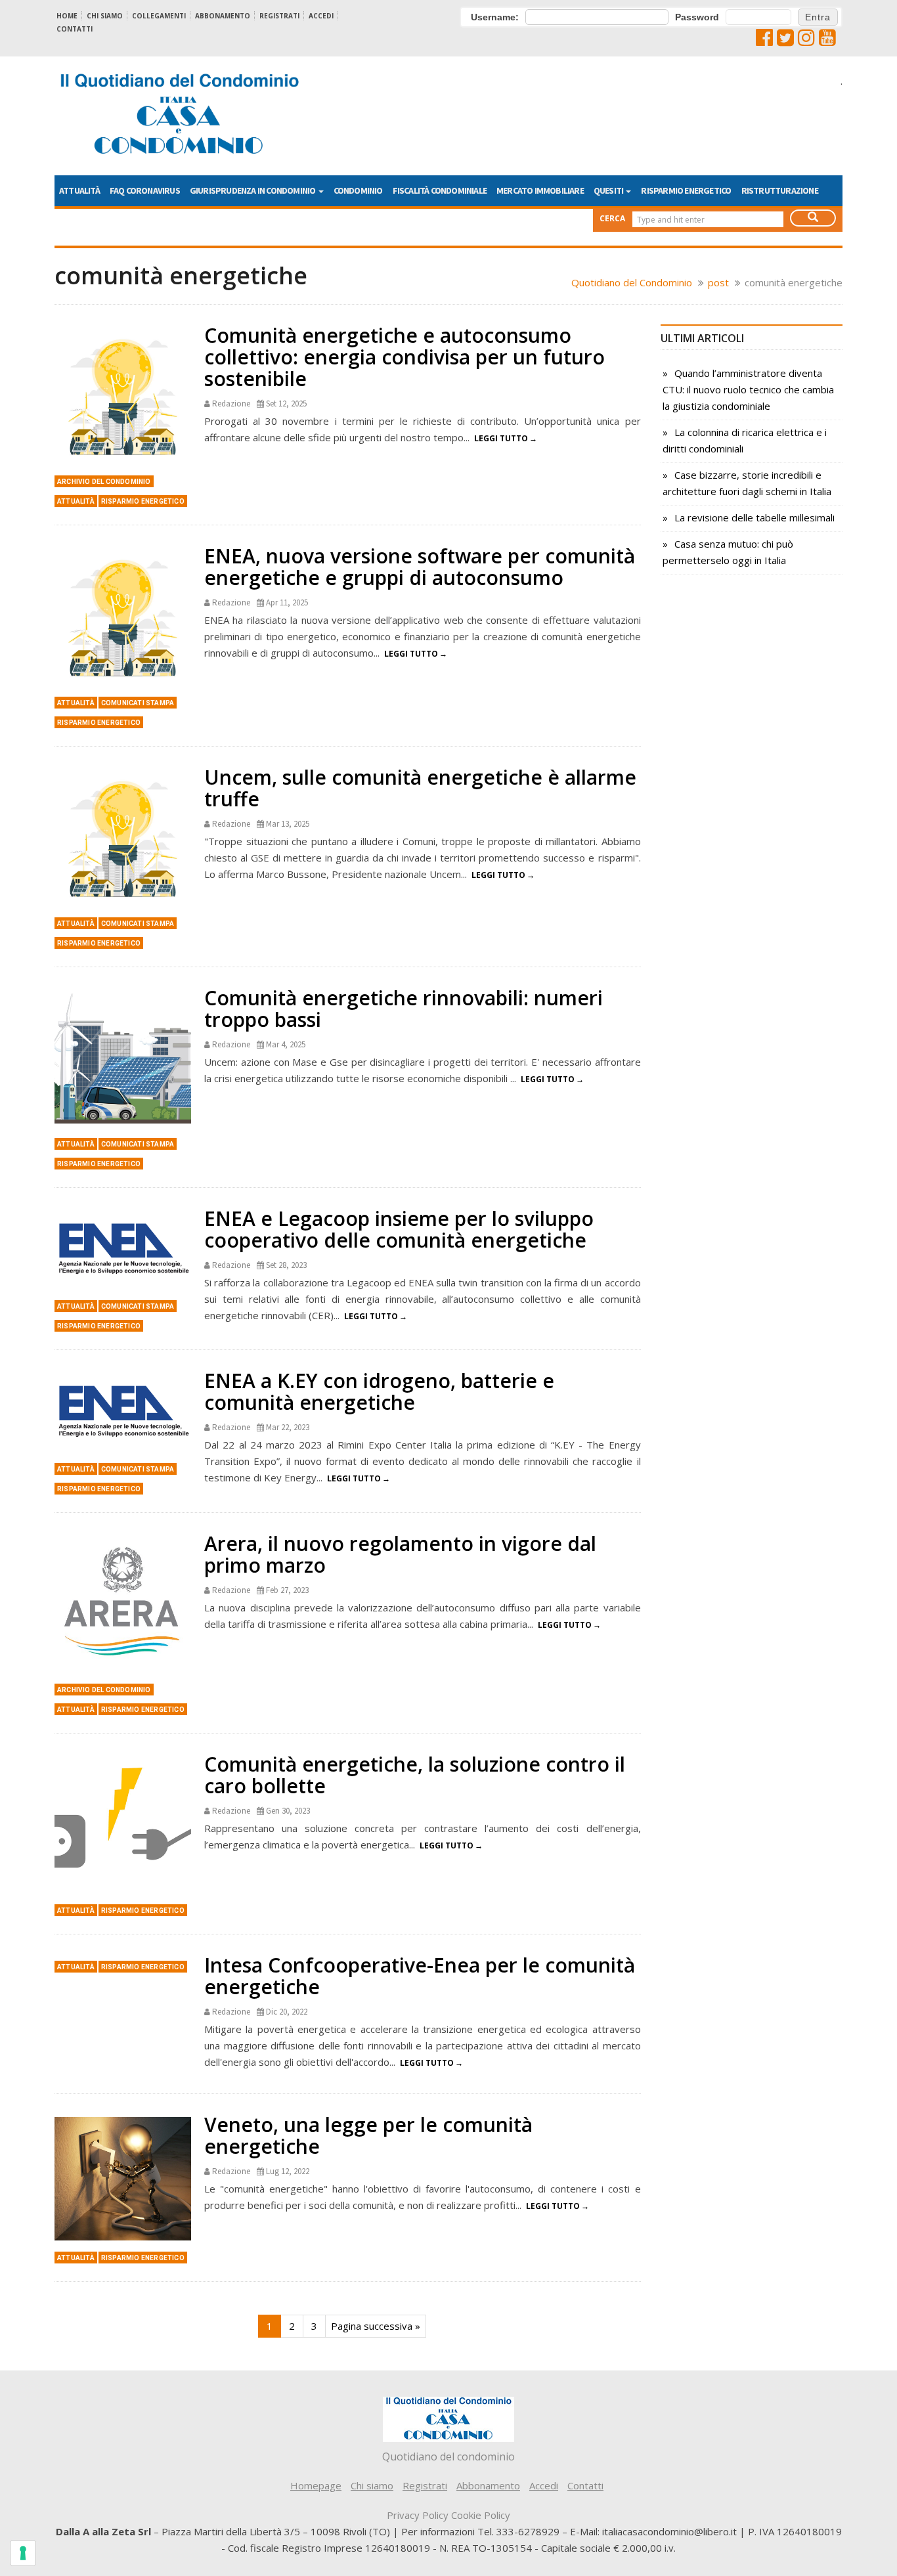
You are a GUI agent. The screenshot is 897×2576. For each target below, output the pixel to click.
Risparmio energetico (686, 190)
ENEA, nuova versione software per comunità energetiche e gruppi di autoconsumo (420, 567)
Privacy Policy (418, 2515)
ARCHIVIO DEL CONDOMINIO (104, 482)
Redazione (231, 404)
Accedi (321, 16)
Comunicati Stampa (138, 703)
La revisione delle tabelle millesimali (755, 517)
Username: (495, 17)
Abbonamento (223, 16)
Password (697, 17)
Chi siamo (105, 16)
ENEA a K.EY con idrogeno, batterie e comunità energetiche (379, 1391)
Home (67, 16)
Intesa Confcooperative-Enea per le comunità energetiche (420, 1976)
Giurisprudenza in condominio (253, 190)
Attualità (79, 190)
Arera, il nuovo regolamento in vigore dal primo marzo (400, 1554)
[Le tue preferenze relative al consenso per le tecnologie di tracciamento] (23, 2553)
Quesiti (609, 190)
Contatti (75, 29)
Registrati (279, 16)
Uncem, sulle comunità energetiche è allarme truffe (420, 788)
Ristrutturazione (780, 190)
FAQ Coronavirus (145, 190)
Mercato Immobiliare (540, 190)
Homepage (316, 2485)
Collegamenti (159, 16)
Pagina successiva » (376, 2326)
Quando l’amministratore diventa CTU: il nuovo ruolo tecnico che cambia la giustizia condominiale (748, 389)
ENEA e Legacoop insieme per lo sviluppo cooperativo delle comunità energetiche (399, 1229)
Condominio (358, 190)
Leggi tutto (501, 438)
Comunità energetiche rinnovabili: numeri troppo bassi (404, 1009)
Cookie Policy (481, 2515)
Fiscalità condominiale (440, 190)
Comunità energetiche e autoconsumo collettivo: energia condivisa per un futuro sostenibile (405, 357)
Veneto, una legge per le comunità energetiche (368, 2135)
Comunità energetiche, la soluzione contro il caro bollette (415, 1775)
